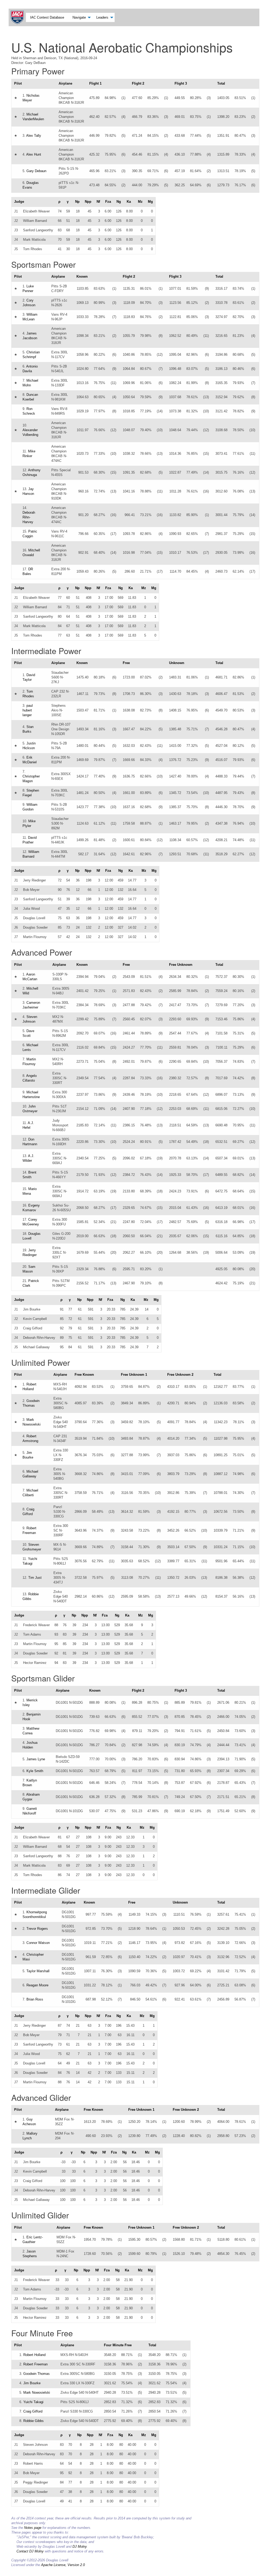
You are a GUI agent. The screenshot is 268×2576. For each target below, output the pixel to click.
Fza (108, 202)
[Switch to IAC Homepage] (18, 17)
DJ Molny (80, 2547)
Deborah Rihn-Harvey (29, 517)
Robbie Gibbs (33, 2421)
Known (82, 276)
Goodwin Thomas (37, 2374)
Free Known (84, 1375)
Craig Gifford (33, 2411)
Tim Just (35, 1578)
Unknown (177, 663)
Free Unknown (181, 965)
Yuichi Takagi (33, 2402)
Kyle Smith (35, 1771)
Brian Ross (35, 1999)
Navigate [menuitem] (79, 17)
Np (77, 202)
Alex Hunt (34, 154)
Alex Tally (34, 136)
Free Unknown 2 (180, 1375)
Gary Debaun (36, 171)
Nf (98, 202)
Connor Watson (38, 1943)
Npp (88, 202)
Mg (150, 202)
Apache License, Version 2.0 (63, 2565)
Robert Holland (34, 2355)
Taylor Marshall (38, 1971)
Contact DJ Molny (30, 2551)
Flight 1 (95, 83)
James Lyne (36, 1759)
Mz (140, 202)
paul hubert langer (28, 710)
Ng (119, 202)
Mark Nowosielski (37, 2393)
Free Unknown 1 (134, 1375)
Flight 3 (181, 83)
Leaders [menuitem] (102, 17)
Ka (129, 202)
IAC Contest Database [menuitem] (47, 17)
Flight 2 (138, 83)
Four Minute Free (118, 2345)
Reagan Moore (37, 1985)
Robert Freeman (35, 2364)
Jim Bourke (32, 2383)
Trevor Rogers (37, 1929)
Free (126, 663)
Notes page (33, 2528)
